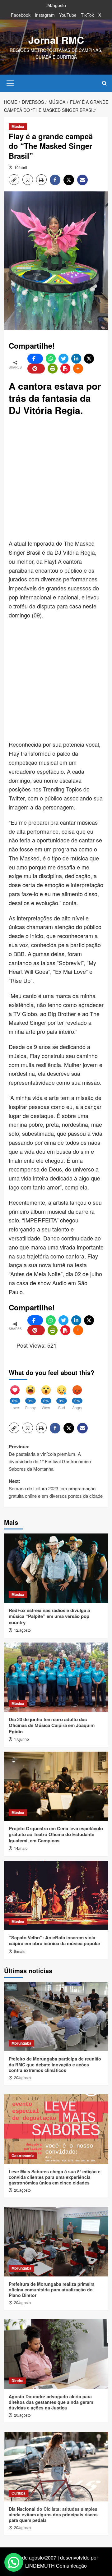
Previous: (50, 1458)
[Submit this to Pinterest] (36, 369)
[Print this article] (53, 369)
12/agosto (22, 1630)
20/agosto (22, 2077)
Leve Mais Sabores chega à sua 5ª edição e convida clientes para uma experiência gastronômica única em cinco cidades (55, 2177)
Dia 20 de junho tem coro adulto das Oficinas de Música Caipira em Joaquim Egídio (52, 1725)
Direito (17, 2381)
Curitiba (19, 2493)
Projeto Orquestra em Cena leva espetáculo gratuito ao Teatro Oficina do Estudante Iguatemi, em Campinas (56, 1834)
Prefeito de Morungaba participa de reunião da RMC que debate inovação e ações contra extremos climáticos (55, 2064)
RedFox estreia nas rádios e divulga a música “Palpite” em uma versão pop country (49, 1616)
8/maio (20, 1951)
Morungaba (21, 2043)
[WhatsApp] (51, 359)
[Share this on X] (89, 359)
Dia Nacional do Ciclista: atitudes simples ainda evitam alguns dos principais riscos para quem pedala (53, 2514)
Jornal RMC (56, 40)
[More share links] (78, 369)
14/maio (21, 1848)
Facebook (21, 15)
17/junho (21, 1739)
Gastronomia (23, 2156)
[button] (10, 82)
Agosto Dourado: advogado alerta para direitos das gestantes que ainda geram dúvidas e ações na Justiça (51, 2402)
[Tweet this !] (63, 359)
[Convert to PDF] (65, 369)
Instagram (45, 15)
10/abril (21, 167)
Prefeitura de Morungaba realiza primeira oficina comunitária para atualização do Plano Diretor (52, 2290)
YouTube (68, 15)
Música (18, 126)
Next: (56, 1488)
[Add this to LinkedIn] (76, 359)
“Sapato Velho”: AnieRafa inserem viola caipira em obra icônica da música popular (55, 1941)
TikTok (87, 15)
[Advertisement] (56, 478)
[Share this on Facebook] (35, 359)
